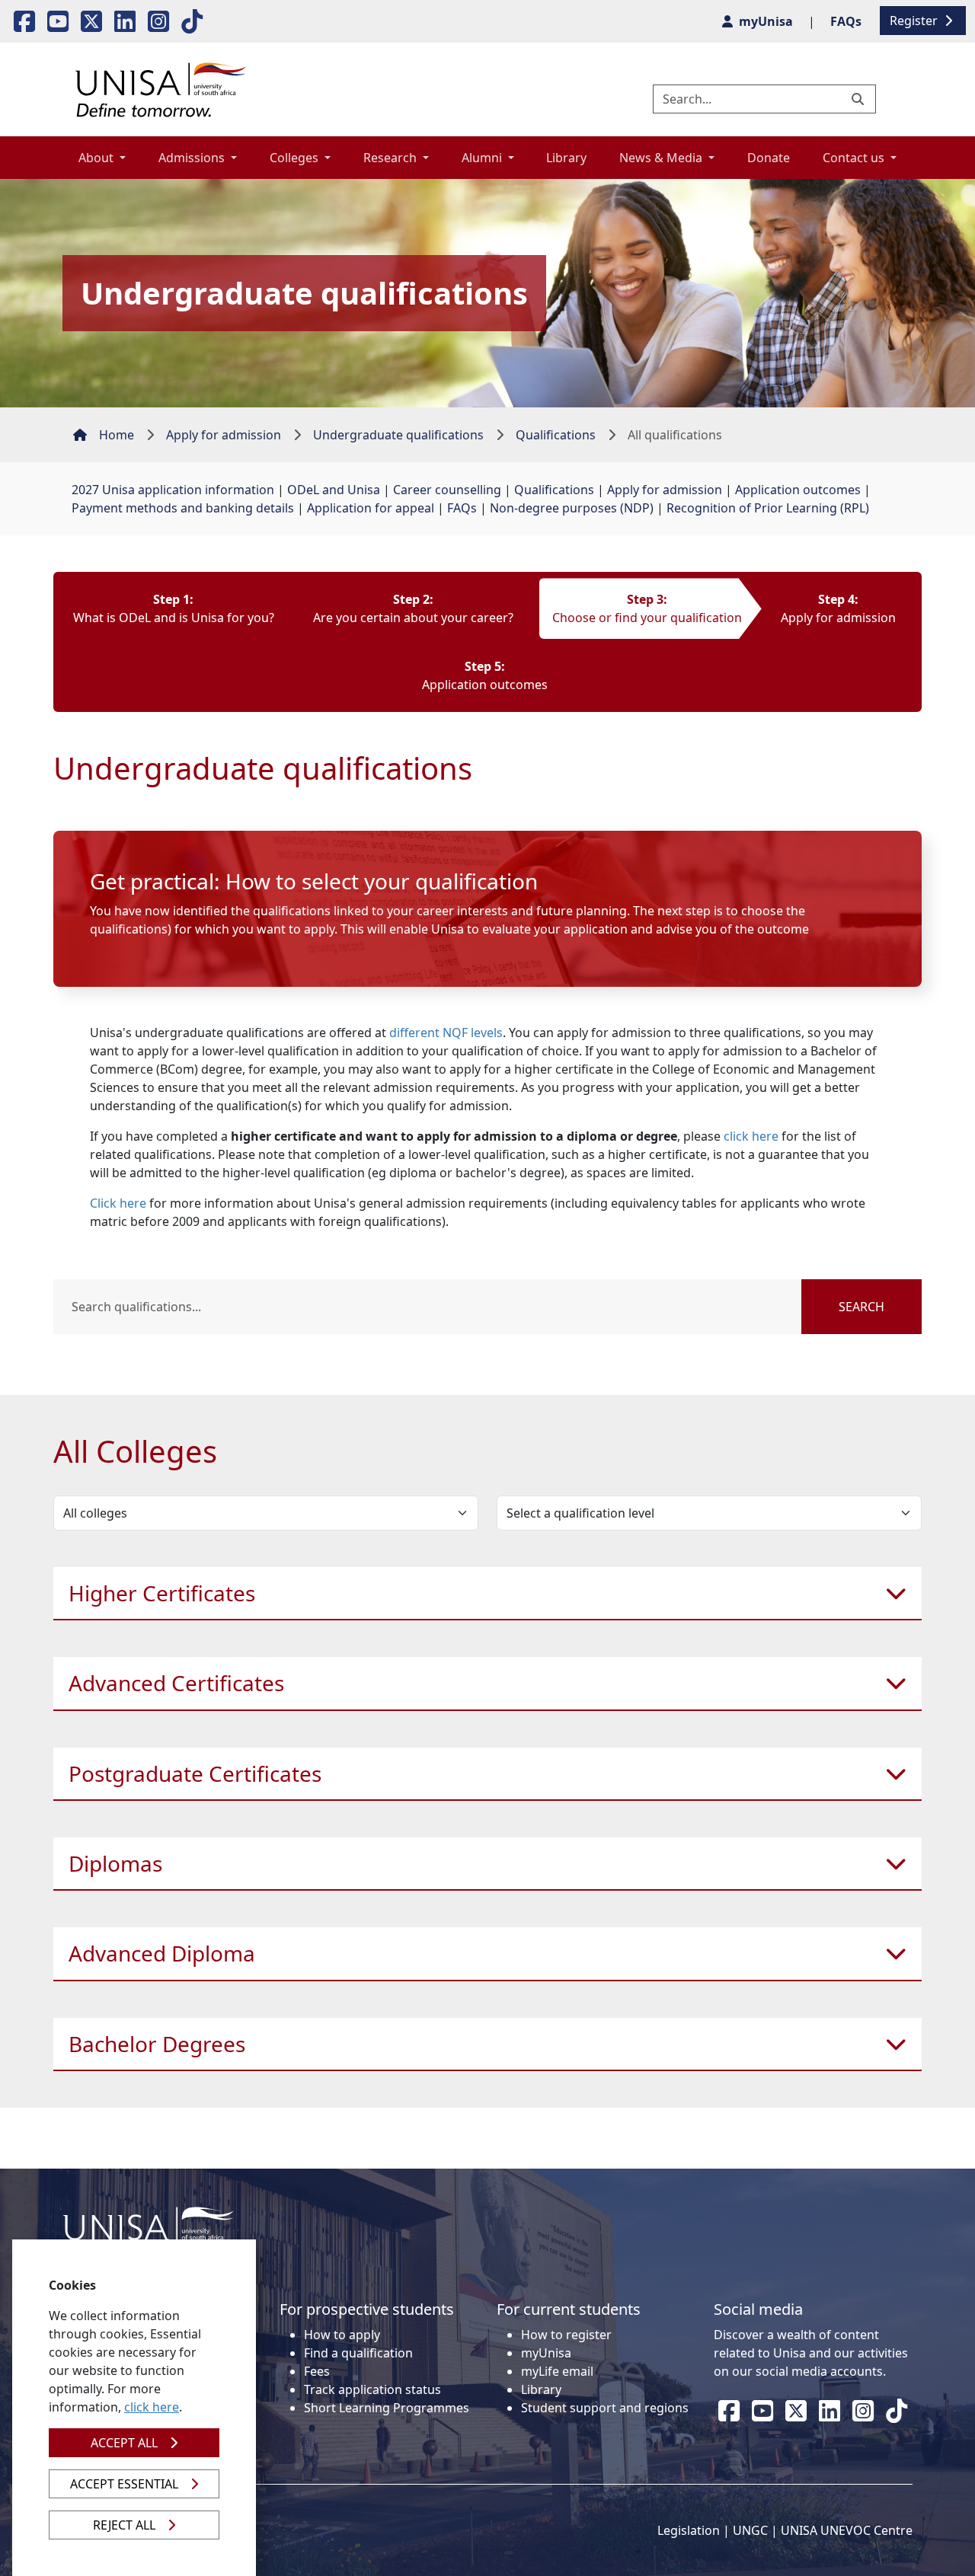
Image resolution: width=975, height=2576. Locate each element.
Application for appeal (371, 508)
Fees (317, 2371)
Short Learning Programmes (387, 2408)
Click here (118, 1203)
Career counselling (447, 490)
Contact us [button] (855, 158)
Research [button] (392, 158)
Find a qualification (358, 2353)
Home (117, 435)
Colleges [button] (296, 158)
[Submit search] (859, 99)
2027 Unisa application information (173, 490)
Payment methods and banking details (183, 508)
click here (751, 1136)
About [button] (97, 158)
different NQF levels (446, 1033)
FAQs (462, 508)
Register (915, 21)
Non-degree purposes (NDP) (572, 508)
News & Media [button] (662, 158)
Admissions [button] (193, 158)
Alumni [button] (483, 158)
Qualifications (556, 435)
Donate (769, 158)
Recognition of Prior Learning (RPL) (768, 508)
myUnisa (546, 2353)
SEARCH (862, 1307)
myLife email (557, 2371)
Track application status (372, 2389)
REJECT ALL (124, 2525)
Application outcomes (798, 490)
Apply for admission (224, 435)
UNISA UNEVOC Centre (847, 2530)
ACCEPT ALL (124, 2443)
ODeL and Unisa (334, 490)
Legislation (689, 2530)
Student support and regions (605, 2408)
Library (566, 158)
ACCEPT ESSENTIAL (124, 2484)
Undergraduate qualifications (398, 435)
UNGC (750, 2530)
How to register (566, 2335)
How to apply (342, 2335)
